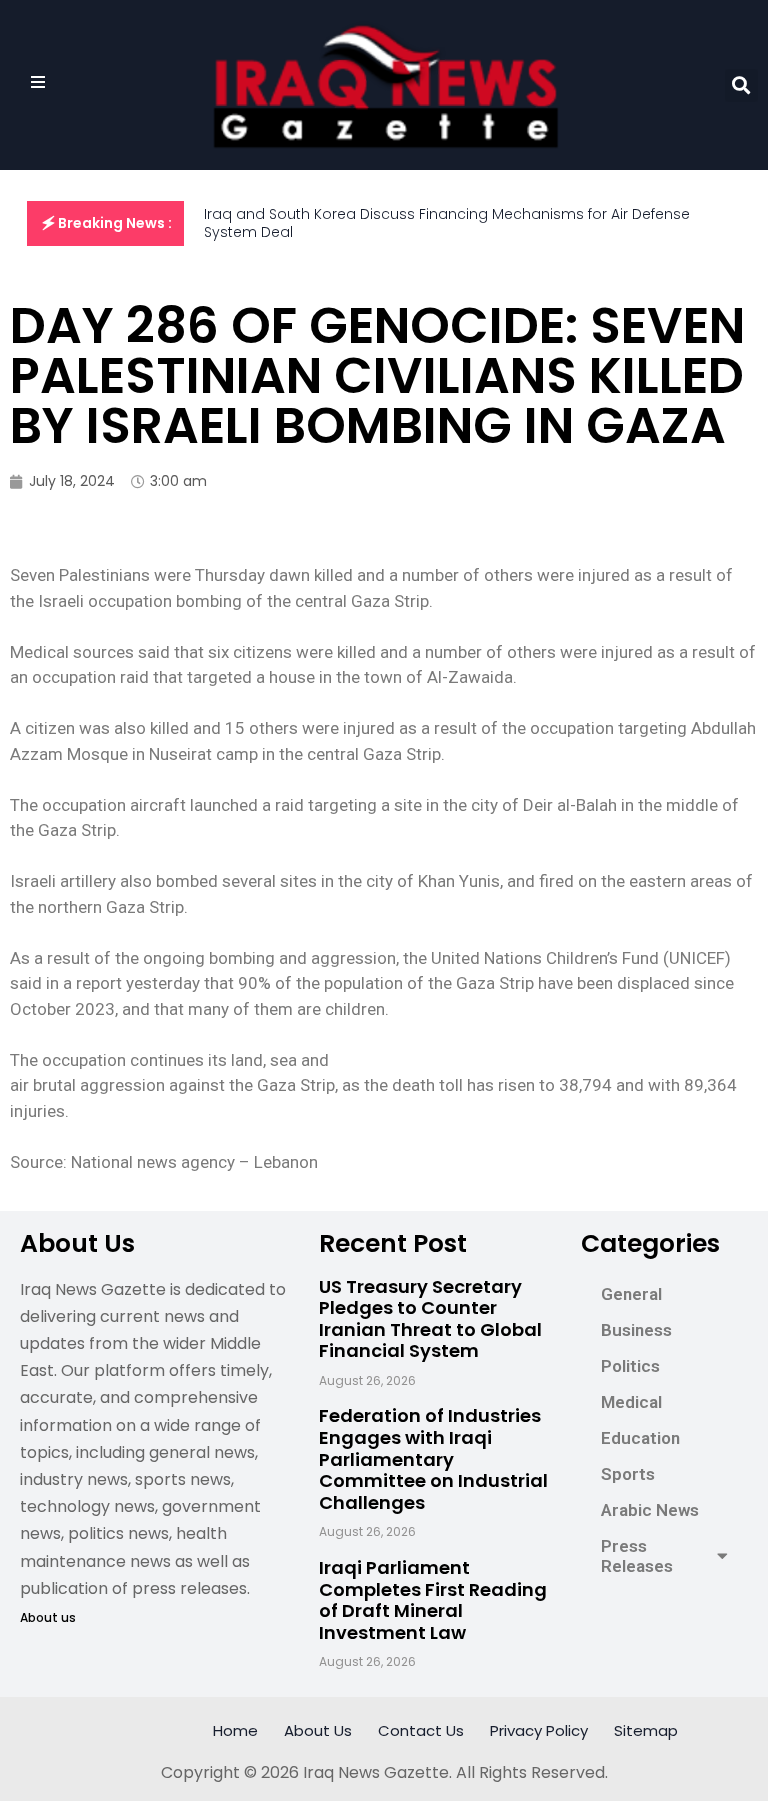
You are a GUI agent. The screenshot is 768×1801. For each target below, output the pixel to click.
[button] (741, 85)
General (631, 1294)
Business (636, 1330)
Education (640, 1438)
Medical (631, 1402)
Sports (628, 1474)
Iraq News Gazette (376, 1772)
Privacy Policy (539, 1730)
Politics (630, 1366)
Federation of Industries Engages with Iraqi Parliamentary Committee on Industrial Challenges (433, 1458)
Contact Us (421, 1730)
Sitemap (646, 1730)
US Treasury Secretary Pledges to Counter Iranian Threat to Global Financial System (430, 1319)
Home (235, 1730)
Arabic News (650, 1510)
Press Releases (637, 1556)
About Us (318, 1730)
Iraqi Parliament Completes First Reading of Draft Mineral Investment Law (433, 1600)
